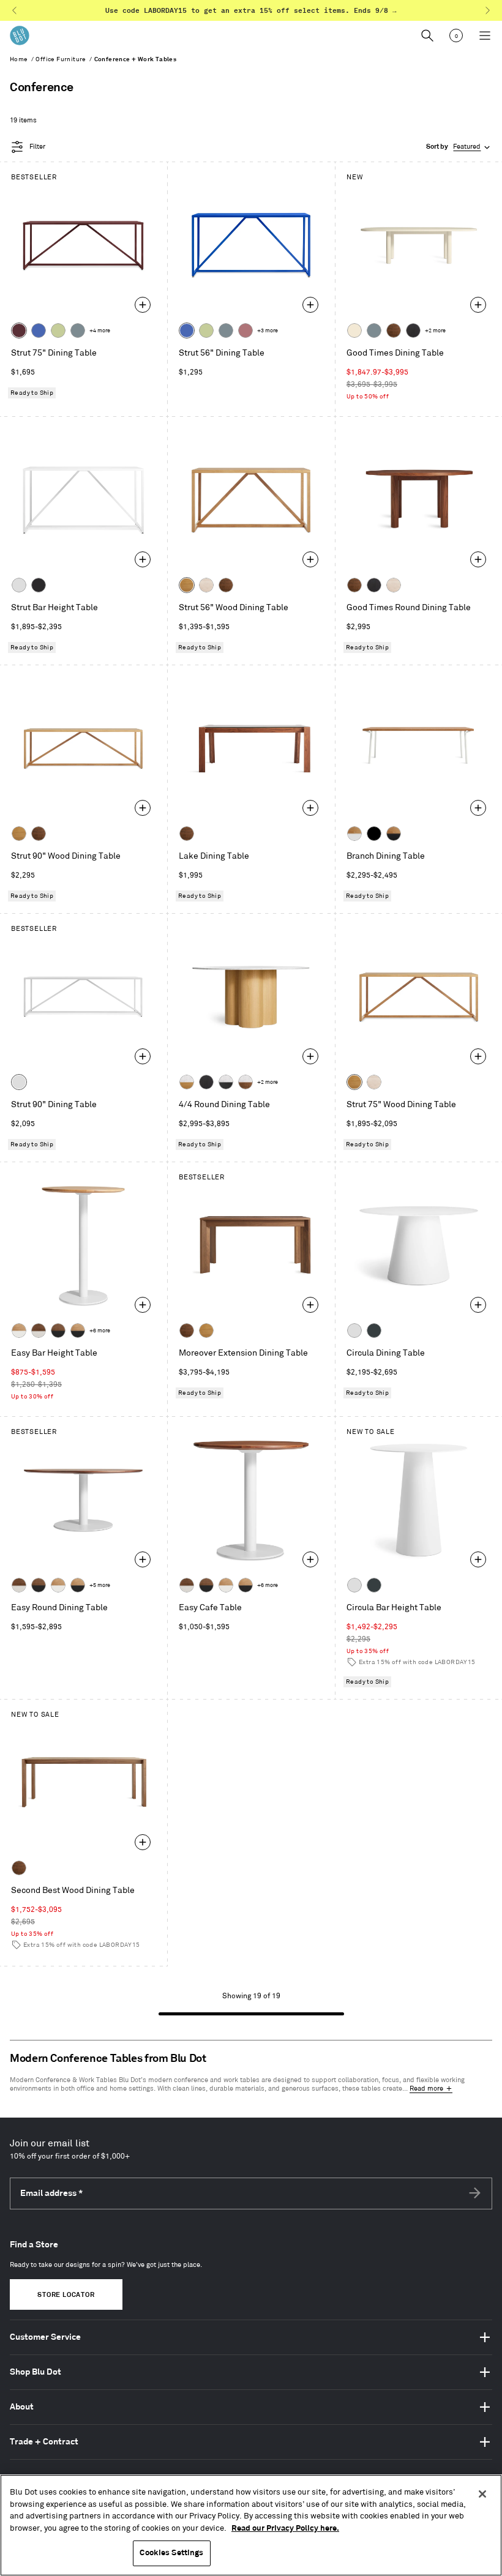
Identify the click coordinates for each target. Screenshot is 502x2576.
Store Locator (66, 2295)
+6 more (100, 1331)
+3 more (268, 331)
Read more (426, 2089)
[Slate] (39, 585)
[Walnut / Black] (58, 1331)
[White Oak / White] (19, 1331)
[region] (251, 2525)
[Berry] (245, 330)
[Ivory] (354, 330)
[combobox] (459, 147)
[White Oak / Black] (78, 1331)
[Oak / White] (354, 834)
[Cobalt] (39, 330)
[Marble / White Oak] (187, 1082)
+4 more (100, 331)
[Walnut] (394, 330)
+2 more (435, 331)
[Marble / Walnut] (245, 1082)
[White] (19, 585)
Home (19, 59)
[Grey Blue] (78, 330)
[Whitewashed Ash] (206, 585)
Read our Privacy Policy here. (285, 2528)
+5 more (100, 1585)
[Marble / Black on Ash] (226, 1082)
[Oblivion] (374, 1331)
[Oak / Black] (394, 834)
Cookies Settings (171, 2553)
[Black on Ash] (413, 330)
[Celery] (58, 330)
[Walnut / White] (39, 1331)
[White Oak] (187, 585)
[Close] (482, 2494)
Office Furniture (61, 59)
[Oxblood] (19, 330)
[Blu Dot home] (20, 35)
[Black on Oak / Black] (374, 834)
